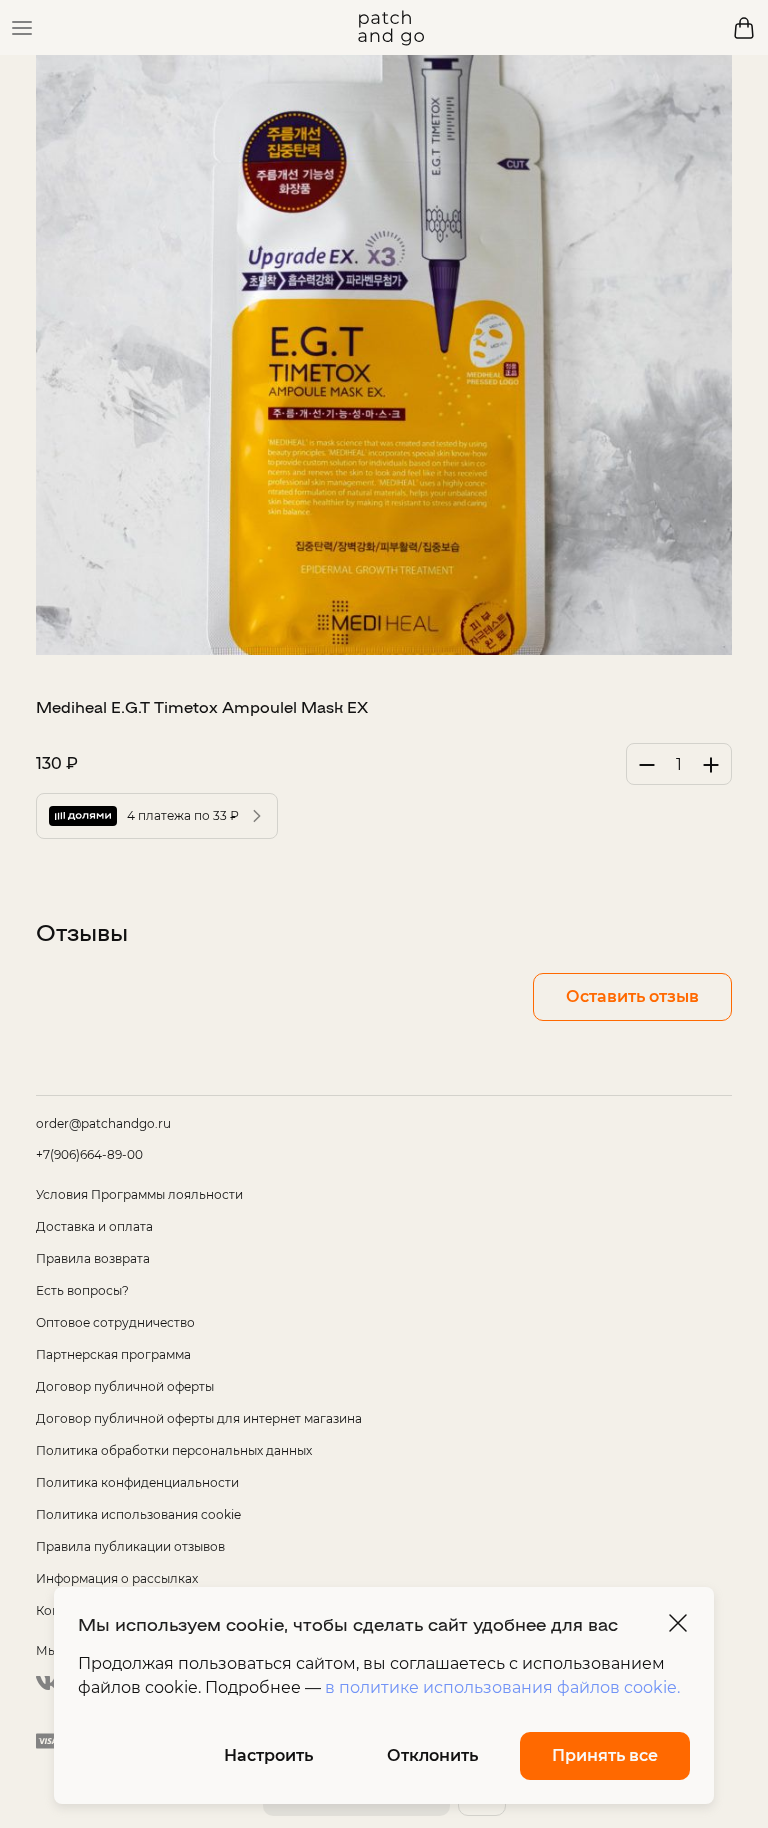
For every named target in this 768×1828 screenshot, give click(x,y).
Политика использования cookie (138, 1514)
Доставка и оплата (94, 1226)
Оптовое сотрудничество (115, 1322)
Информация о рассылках (117, 1578)
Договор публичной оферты (125, 1386)
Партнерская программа (113, 1354)
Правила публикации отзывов (130, 1546)
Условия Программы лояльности (139, 1194)
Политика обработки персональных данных (174, 1450)
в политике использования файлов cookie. (502, 1687)
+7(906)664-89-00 (89, 1154)
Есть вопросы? (82, 1290)
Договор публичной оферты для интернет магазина (199, 1418)
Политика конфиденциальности (137, 1482)
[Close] (678, 1623)
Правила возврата (93, 1258)
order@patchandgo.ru (103, 1123)
